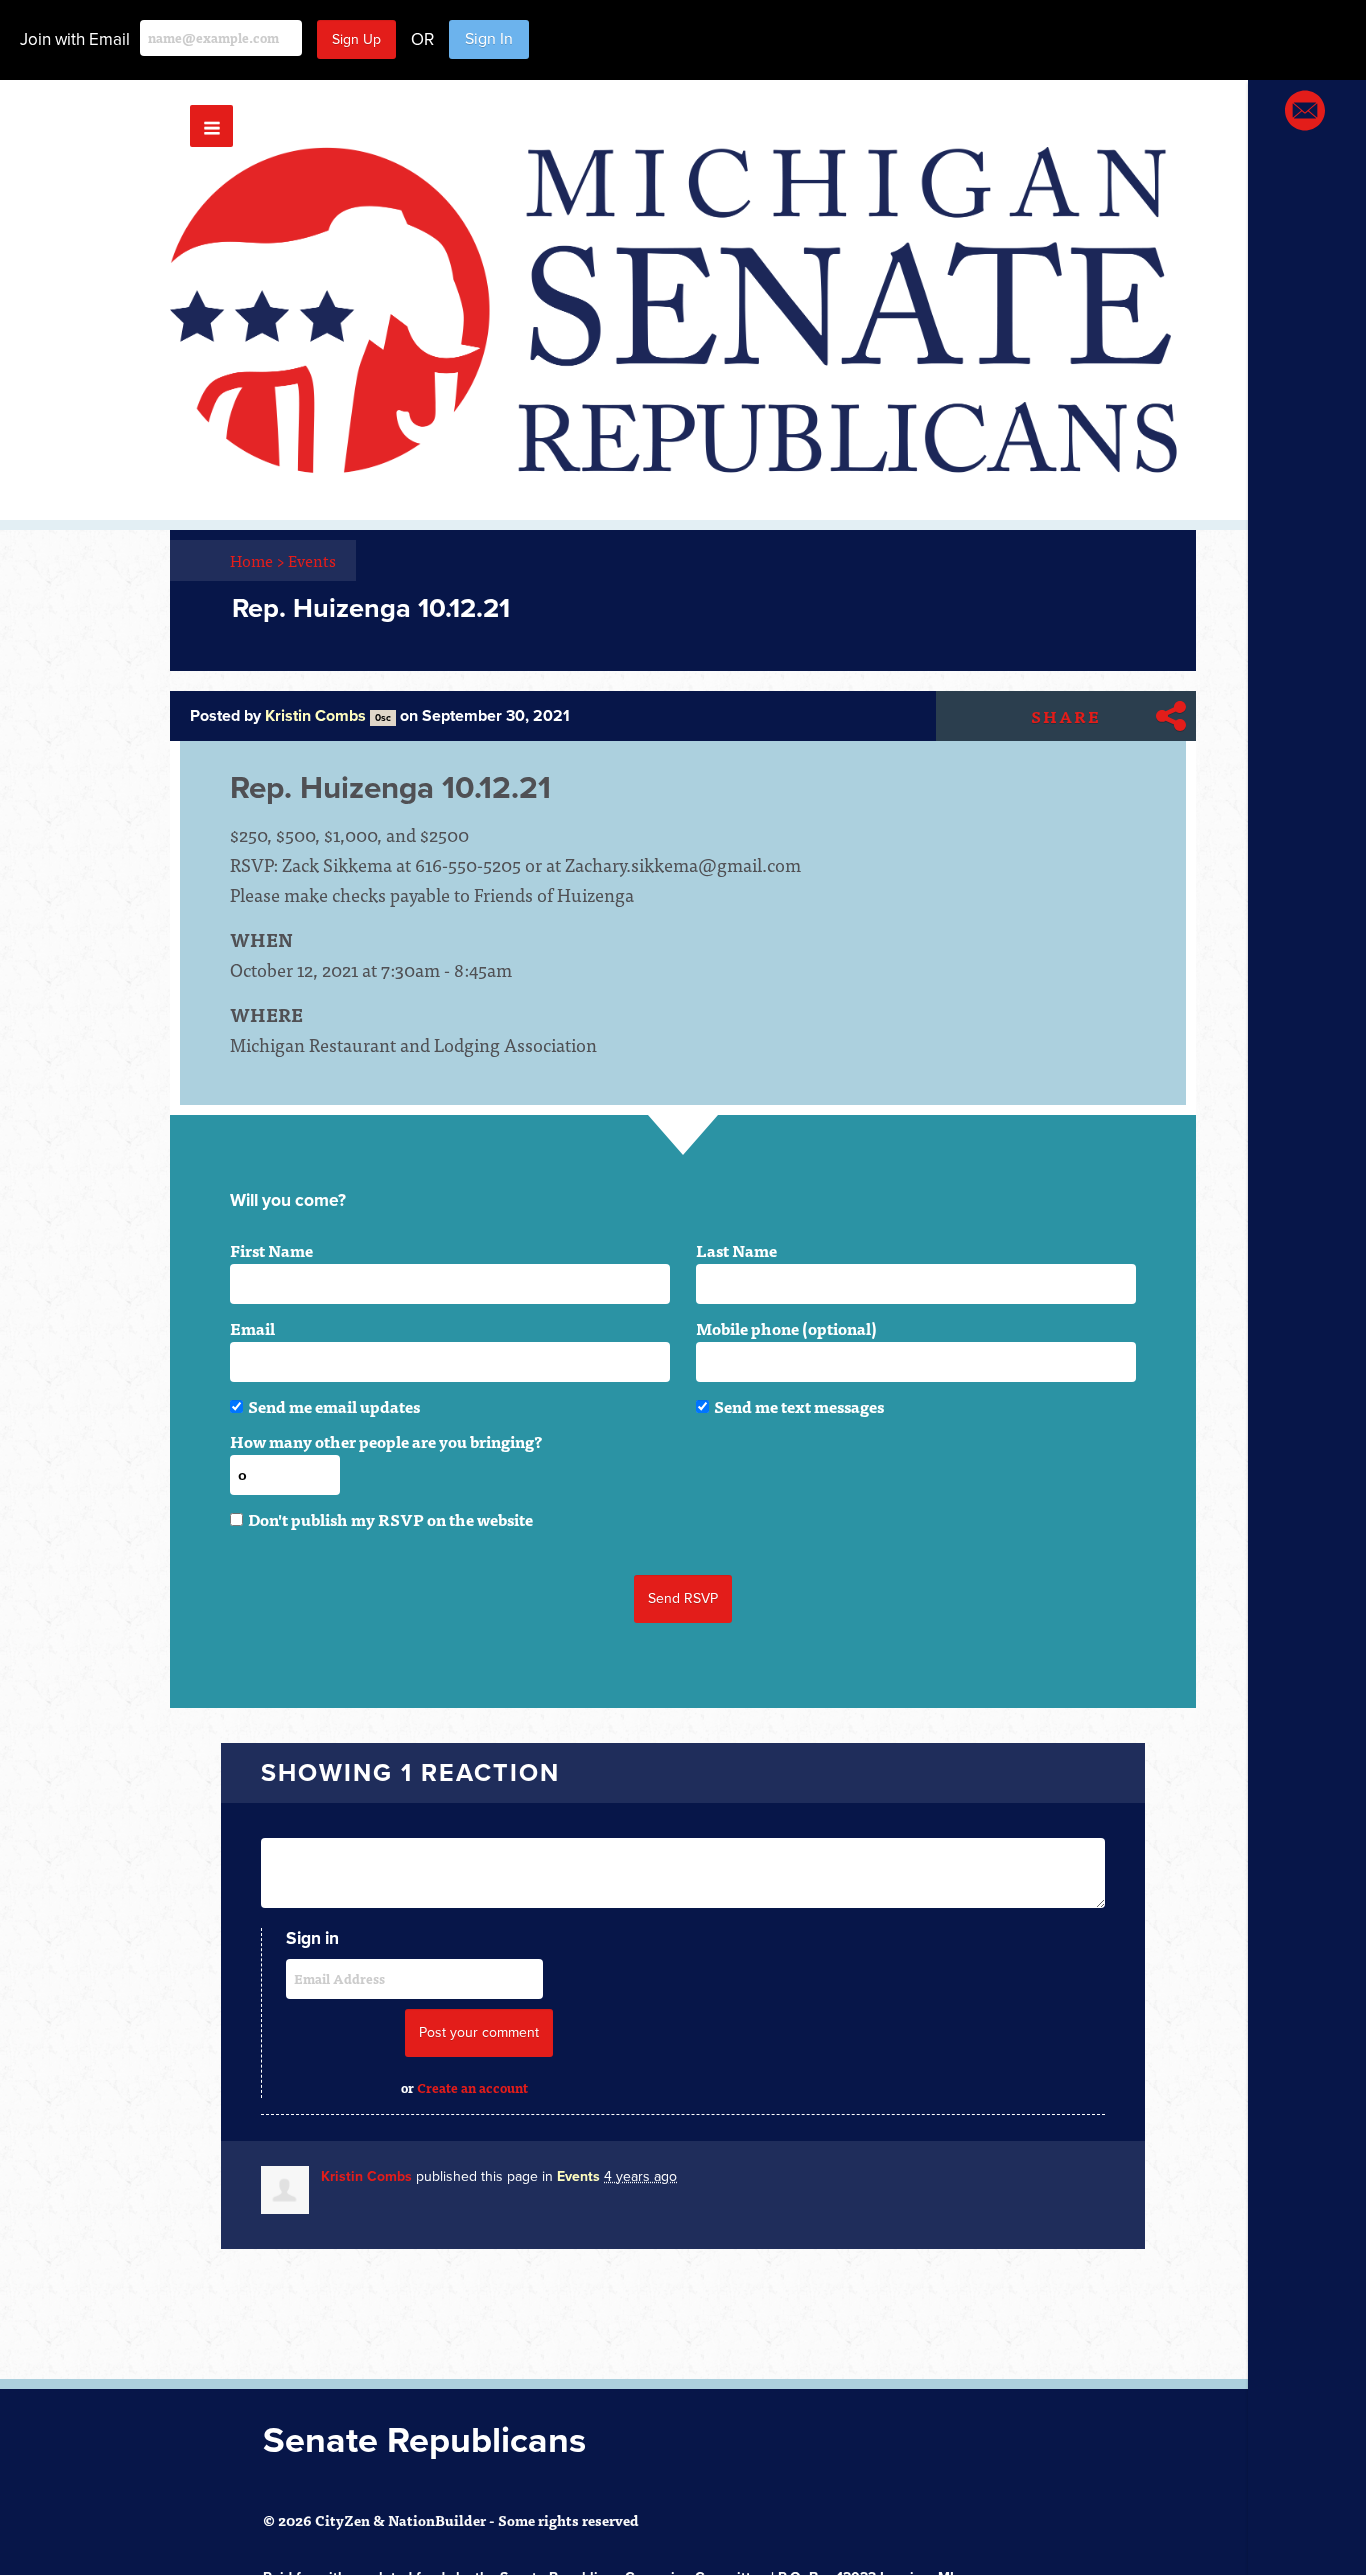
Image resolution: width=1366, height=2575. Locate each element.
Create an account (472, 2087)
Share (1066, 716)
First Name (271, 1250)
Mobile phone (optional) (786, 1328)
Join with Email (75, 39)
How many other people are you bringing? (386, 1441)
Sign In (489, 39)
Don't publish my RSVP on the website (390, 1519)
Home (257, 560)
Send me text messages (799, 1406)
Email (252, 1328)
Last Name (736, 1250)
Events (312, 560)
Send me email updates (334, 1406)
